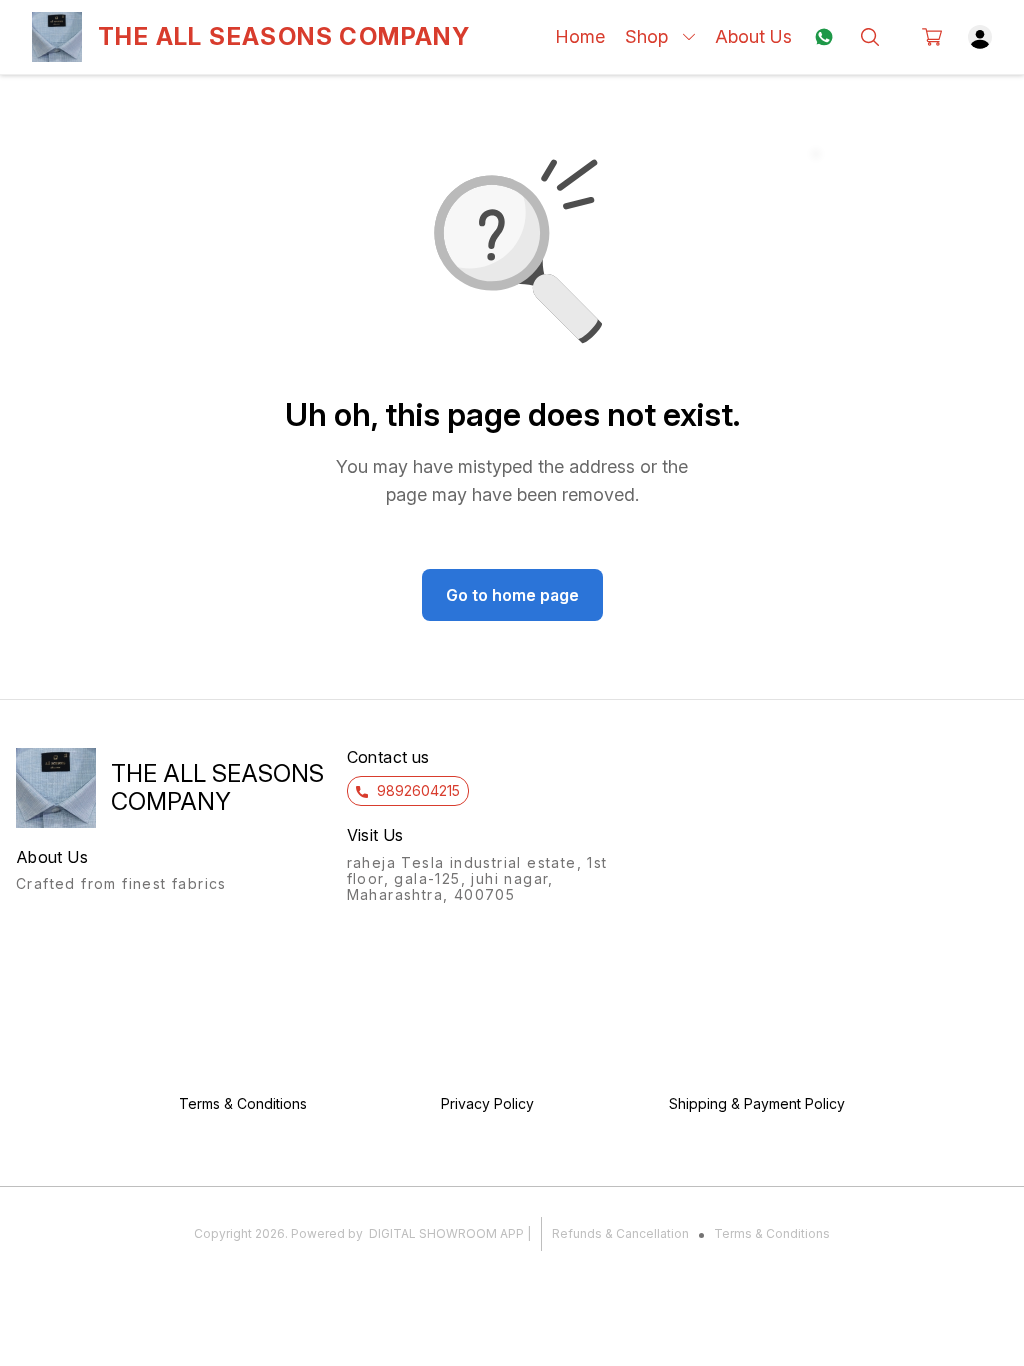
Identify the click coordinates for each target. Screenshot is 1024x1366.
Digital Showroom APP (446, 1233)
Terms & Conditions (772, 1233)
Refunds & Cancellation (620, 1233)
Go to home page (512, 595)
